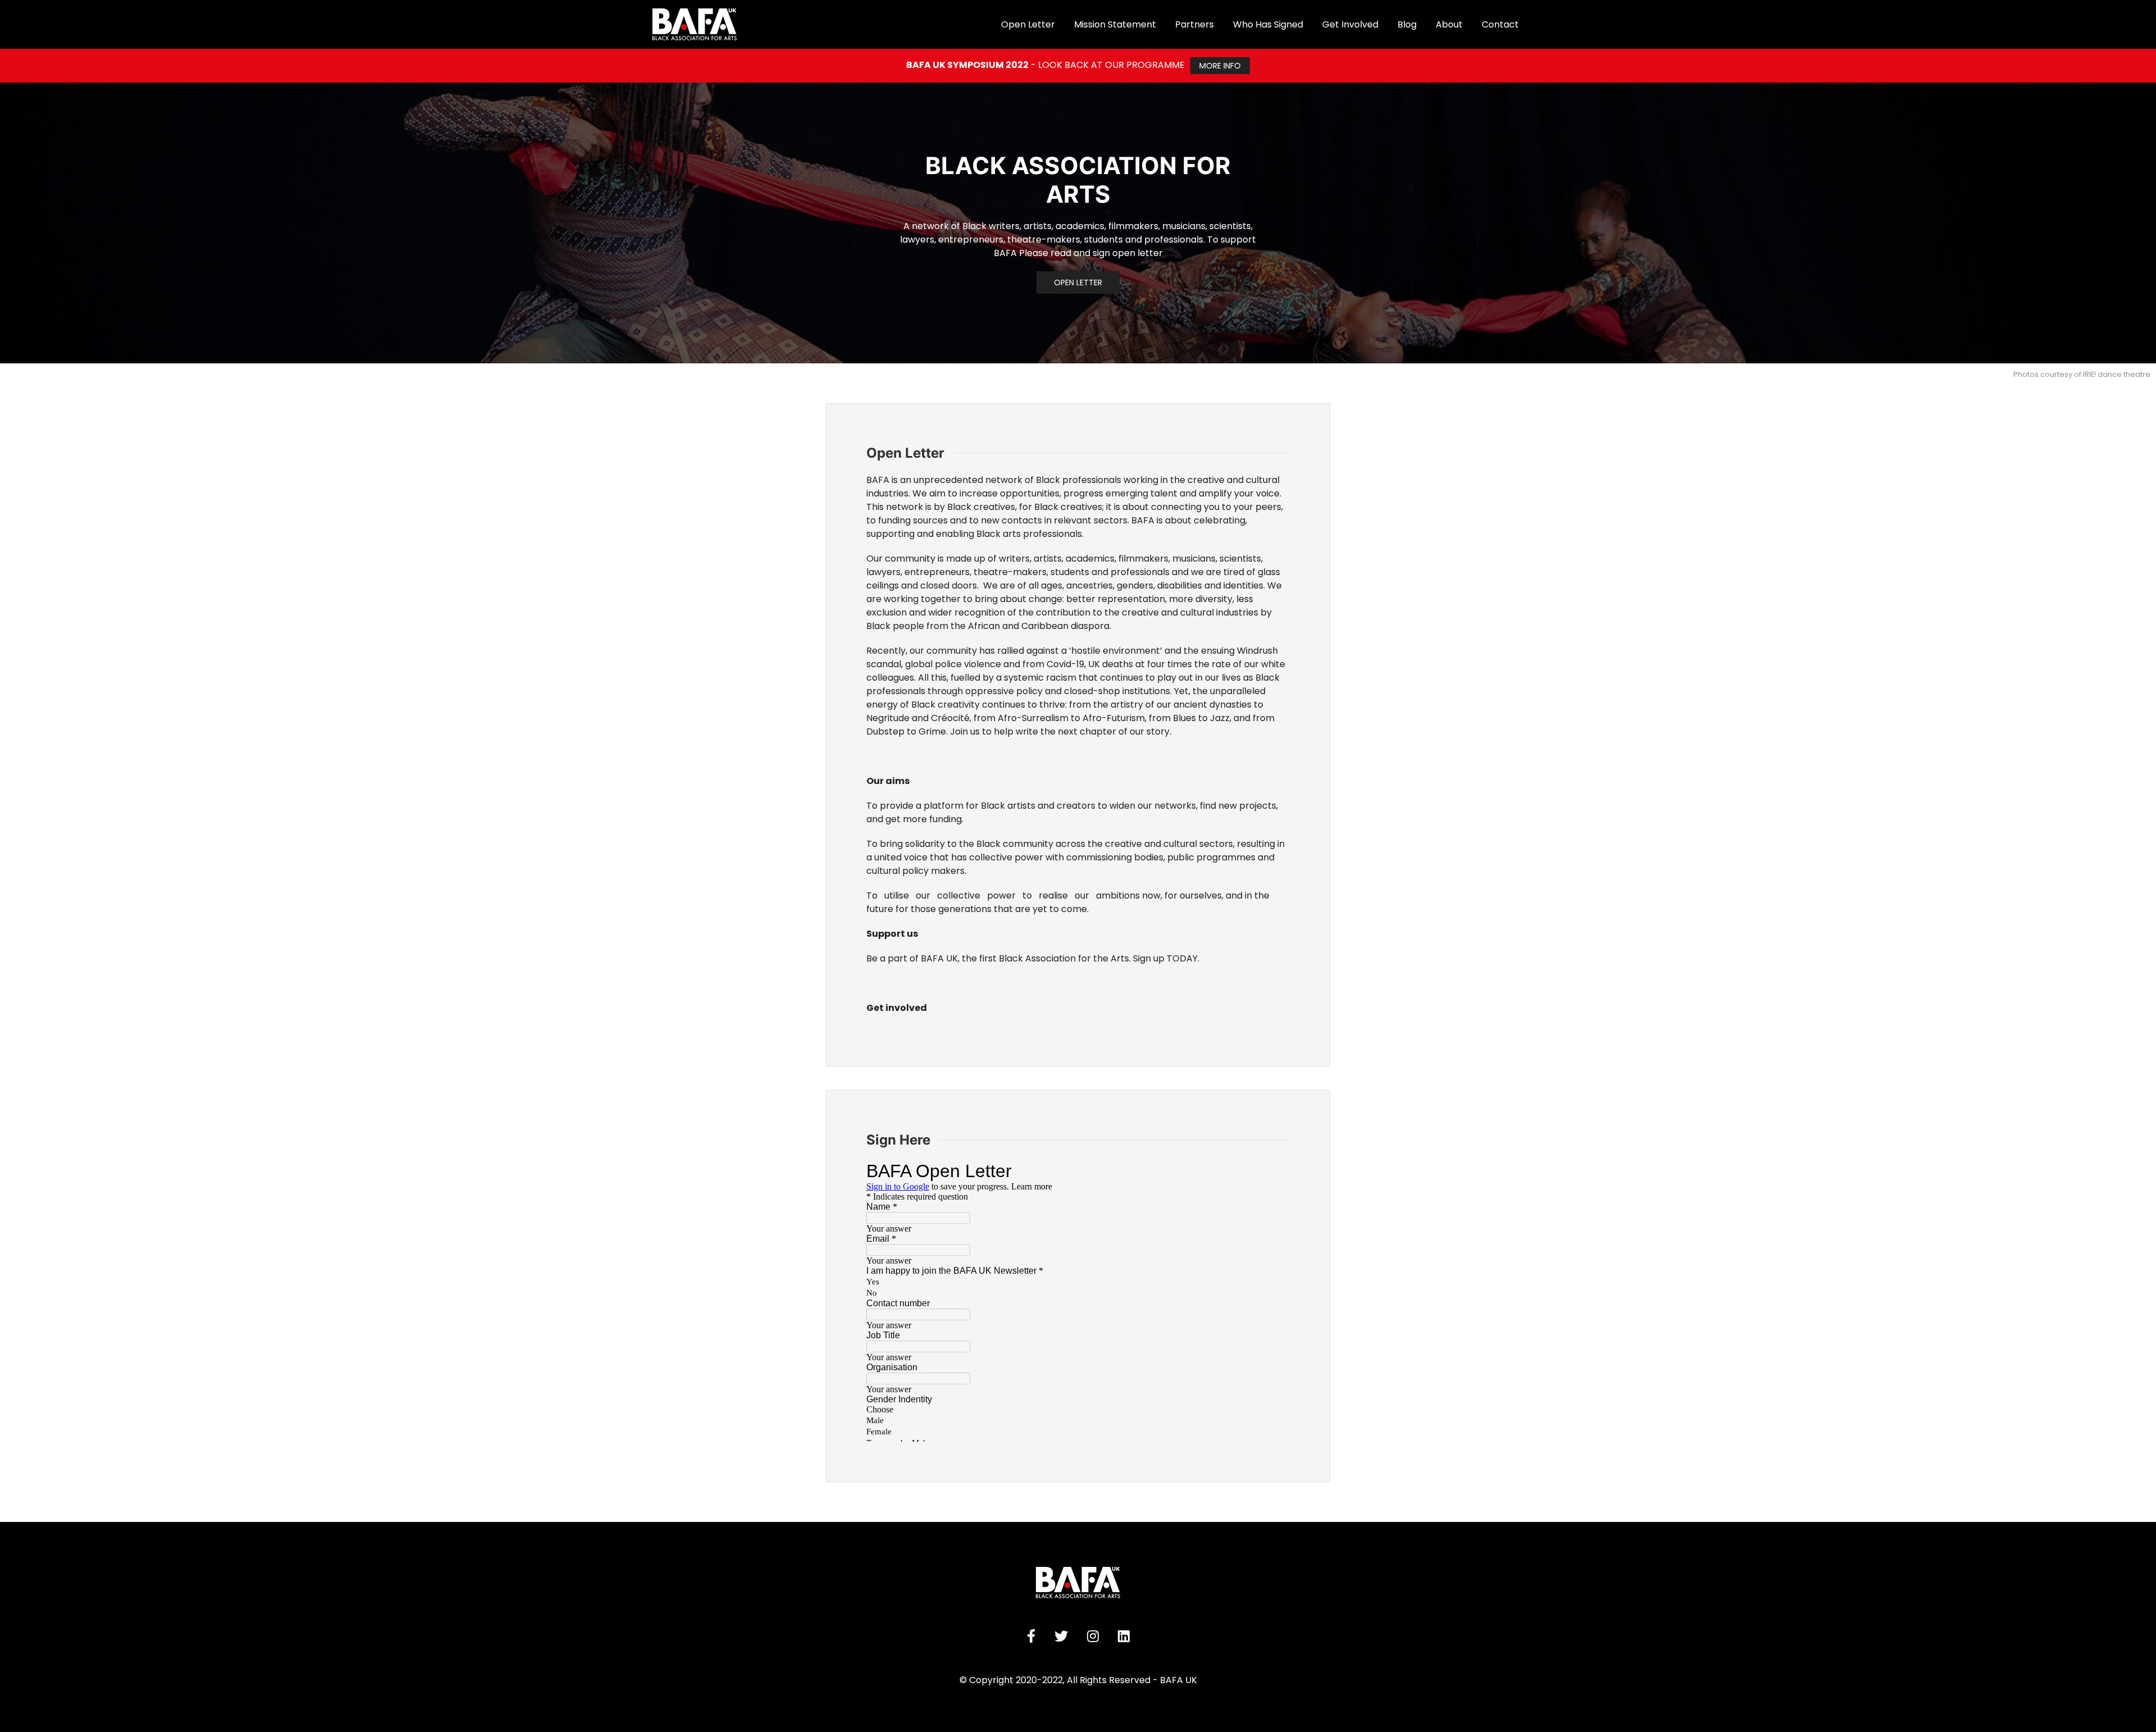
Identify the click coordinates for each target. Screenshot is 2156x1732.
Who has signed (1268, 24)
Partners (1195, 24)
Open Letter (1078, 282)
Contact (1500, 24)
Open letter (1028, 24)
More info (1220, 66)
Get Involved (1350, 24)
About (1449, 24)
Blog (1407, 24)
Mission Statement (1115, 24)
